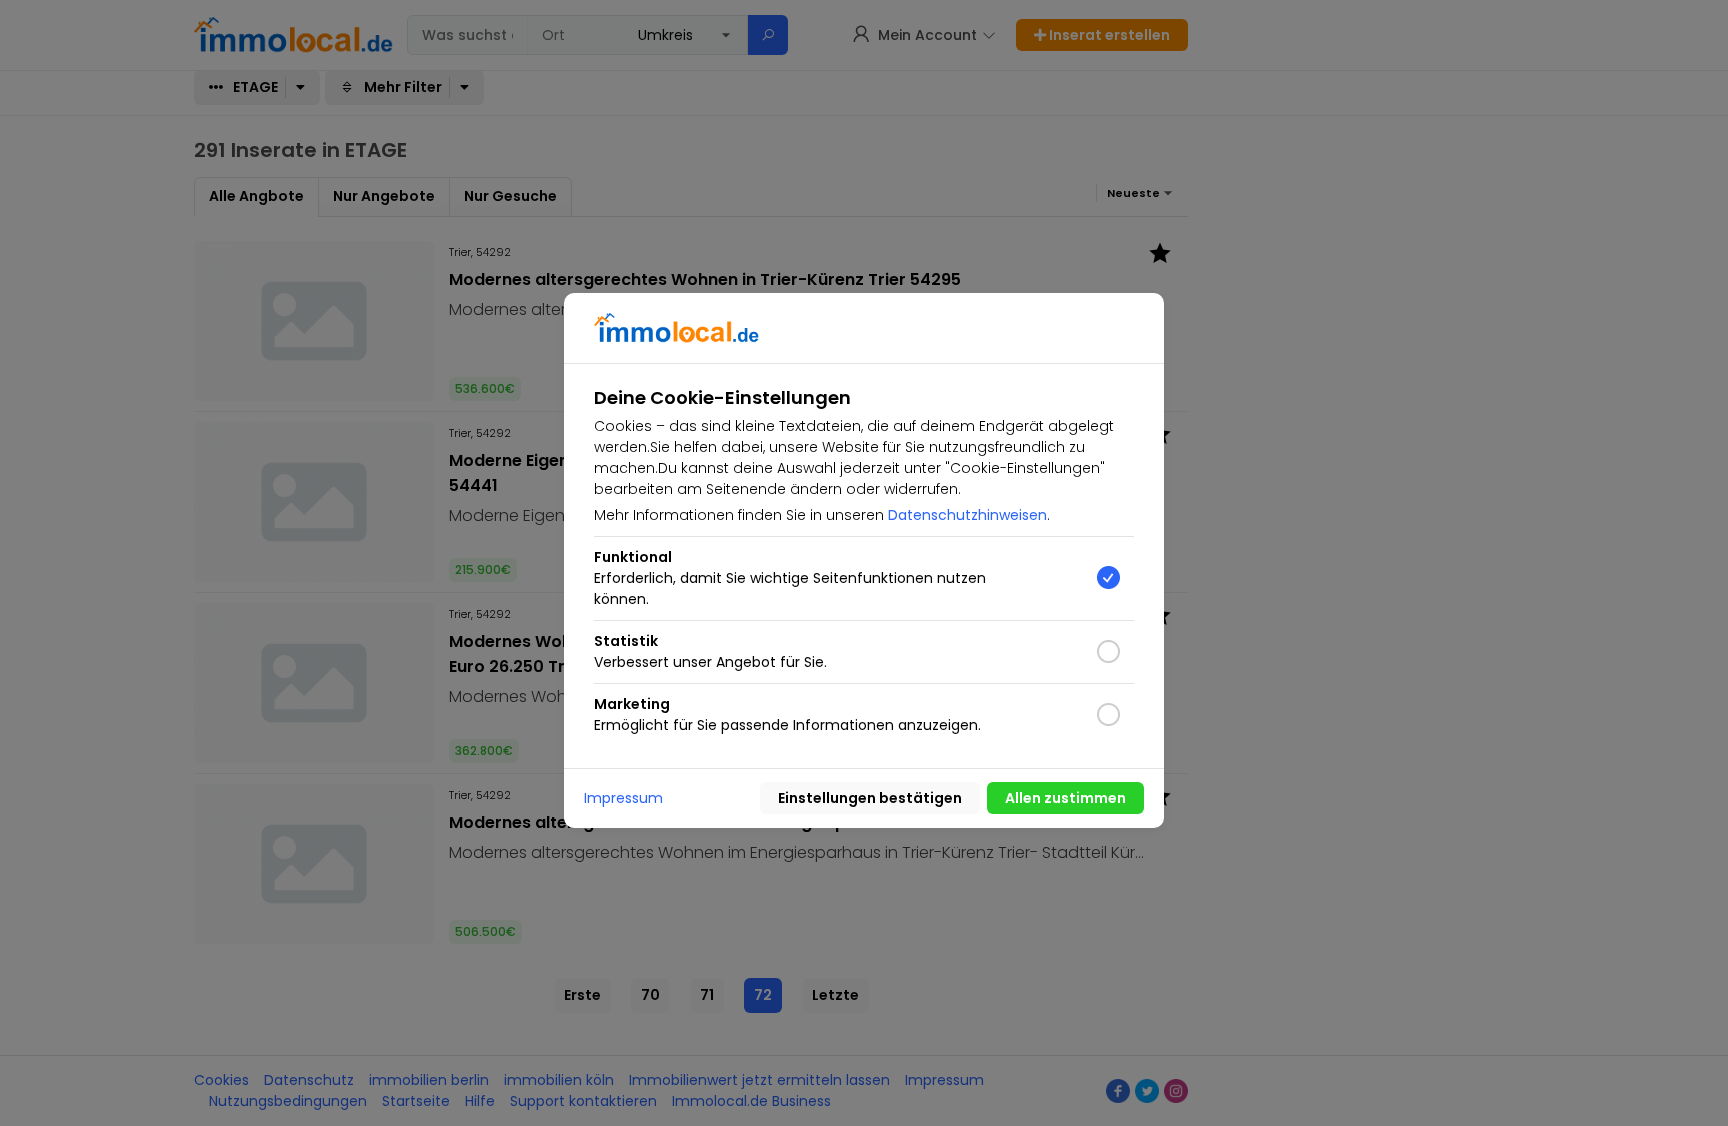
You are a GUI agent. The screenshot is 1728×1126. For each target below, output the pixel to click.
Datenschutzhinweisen (967, 515)
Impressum (623, 798)
